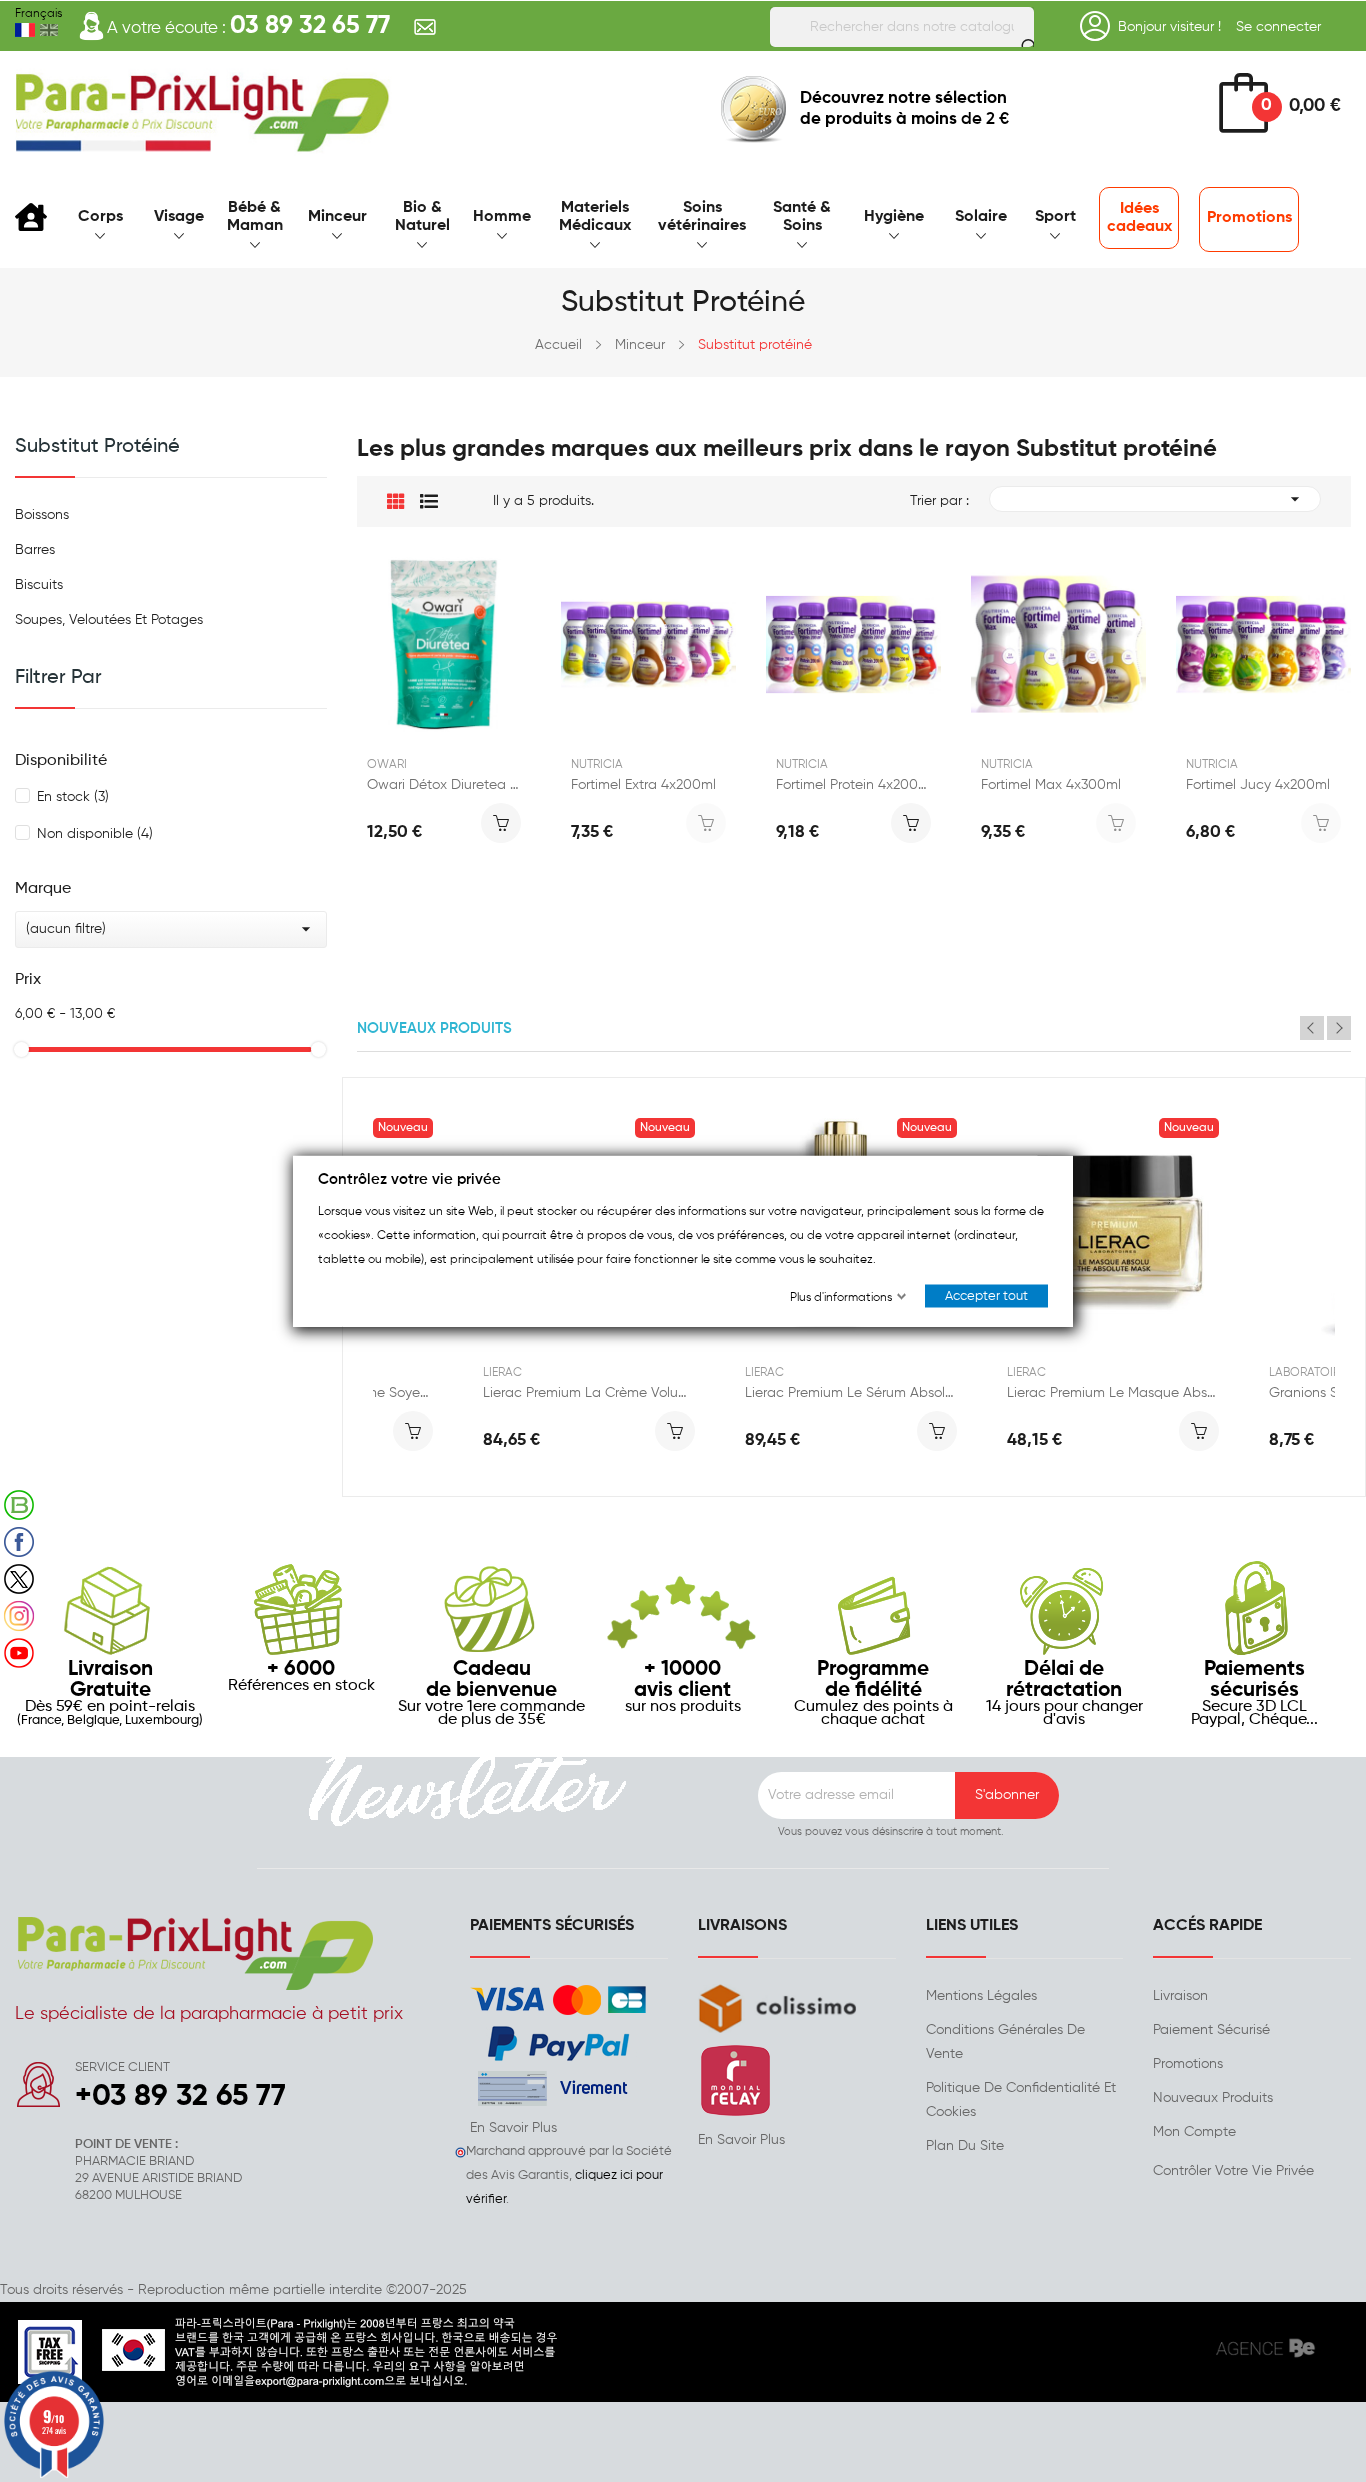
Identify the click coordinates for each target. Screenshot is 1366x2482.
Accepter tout (986, 1296)
